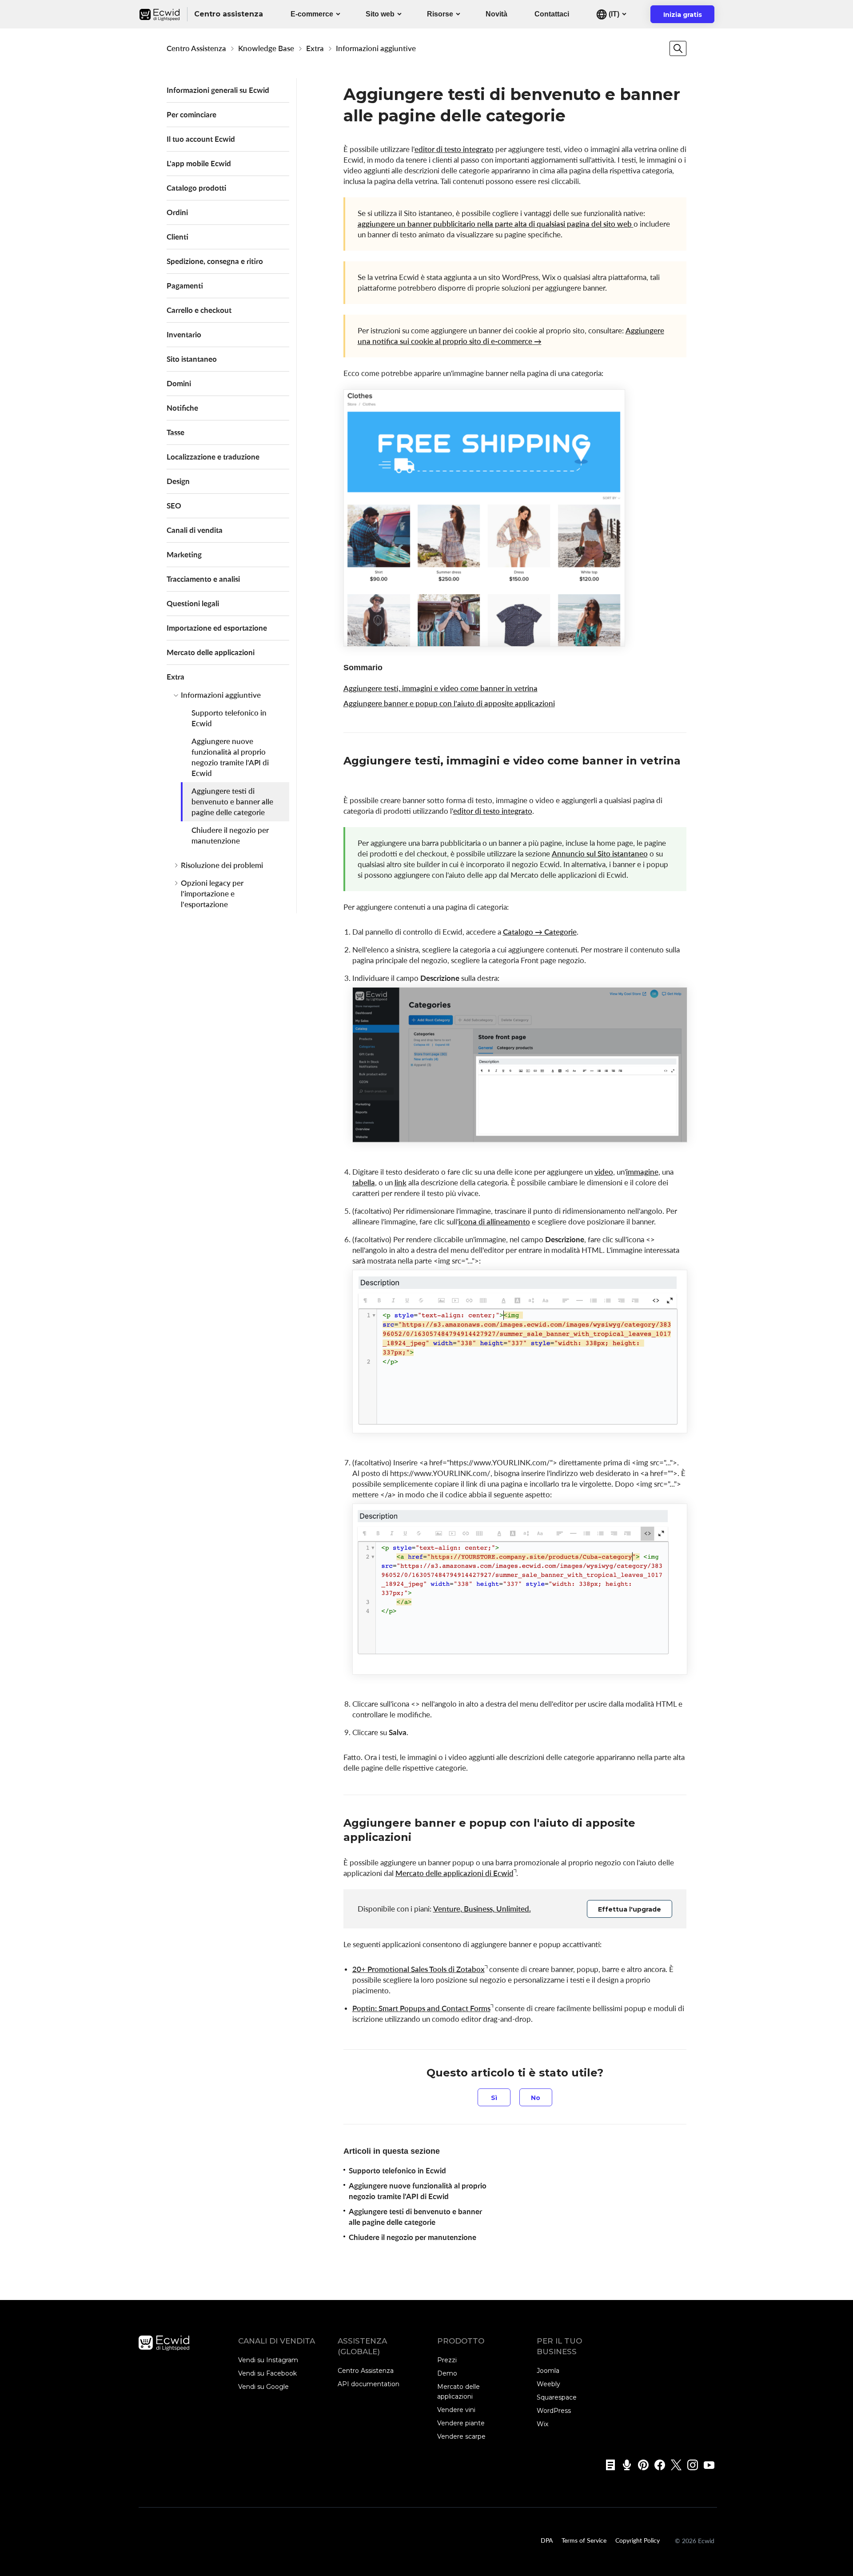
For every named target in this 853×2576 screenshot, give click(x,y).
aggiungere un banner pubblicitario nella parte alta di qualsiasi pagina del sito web (496, 224)
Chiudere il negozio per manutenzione (230, 835)
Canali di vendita (195, 530)
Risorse (440, 14)
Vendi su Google (263, 2387)
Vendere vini (456, 2410)
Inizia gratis (688, 17)
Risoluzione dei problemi (222, 865)
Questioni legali (193, 603)
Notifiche (182, 408)
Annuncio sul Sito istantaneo (600, 854)
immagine (642, 1172)
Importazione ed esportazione (217, 628)
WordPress (554, 2411)
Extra (315, 48)
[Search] (678, 48)
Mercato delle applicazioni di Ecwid (454, 1873)
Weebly (548, 2384)
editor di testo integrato (454, 149)
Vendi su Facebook (267, 2373)
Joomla (548, 2371)
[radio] (494, 2097)
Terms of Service (584, 2540)
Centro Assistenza (196, 48)
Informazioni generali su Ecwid (218, 90)
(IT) (613, 14)
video (604, 1172)
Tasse (175, 432)
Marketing (184, 554)
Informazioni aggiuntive (376, 48)
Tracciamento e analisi (203, 579)
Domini (179, 383)
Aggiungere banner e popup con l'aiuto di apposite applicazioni (449, 703)
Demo (447, 2373)
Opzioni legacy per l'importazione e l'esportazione (212, 894)
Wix (542, 2424)
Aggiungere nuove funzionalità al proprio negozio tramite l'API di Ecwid (230, 757)
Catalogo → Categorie (540, 932)
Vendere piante (461, 2423)
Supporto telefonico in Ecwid (229, 718)
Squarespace (557, 2397)
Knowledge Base (266, 48)
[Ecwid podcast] (624, 2465)
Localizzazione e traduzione (213, 457)
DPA (547, 2540)
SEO (174, 506)
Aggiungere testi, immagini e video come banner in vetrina (440, 688)
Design (178, 481)
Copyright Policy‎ (638, 2540)
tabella (364, 1182)
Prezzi (447, 2360)
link (401, 1182)
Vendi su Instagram (268, 2360)
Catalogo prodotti (196, 188)
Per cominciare (191, 114)
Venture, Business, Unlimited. (482, 1909)
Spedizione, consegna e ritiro (215, 261)
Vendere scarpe (461, 2436)
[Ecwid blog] (608, 2465)
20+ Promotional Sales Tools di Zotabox (419, 1969)
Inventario (184, 334)
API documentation (369, 2384)
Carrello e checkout (199, 310)
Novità (496, 14)
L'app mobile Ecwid (199, 163)
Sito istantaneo (192, 359)
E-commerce (312, 14)
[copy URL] (352, 776)
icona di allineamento (494, 1222)
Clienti (177, 237)
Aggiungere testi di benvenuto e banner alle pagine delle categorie (232, 802)
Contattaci (552, 14)
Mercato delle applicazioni (211, 652)
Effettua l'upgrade (630, 1909)
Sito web (380, 14)
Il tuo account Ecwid (201, 139)
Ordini (177, 212)
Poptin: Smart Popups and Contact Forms (421, 2008)
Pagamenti (185, 286)
